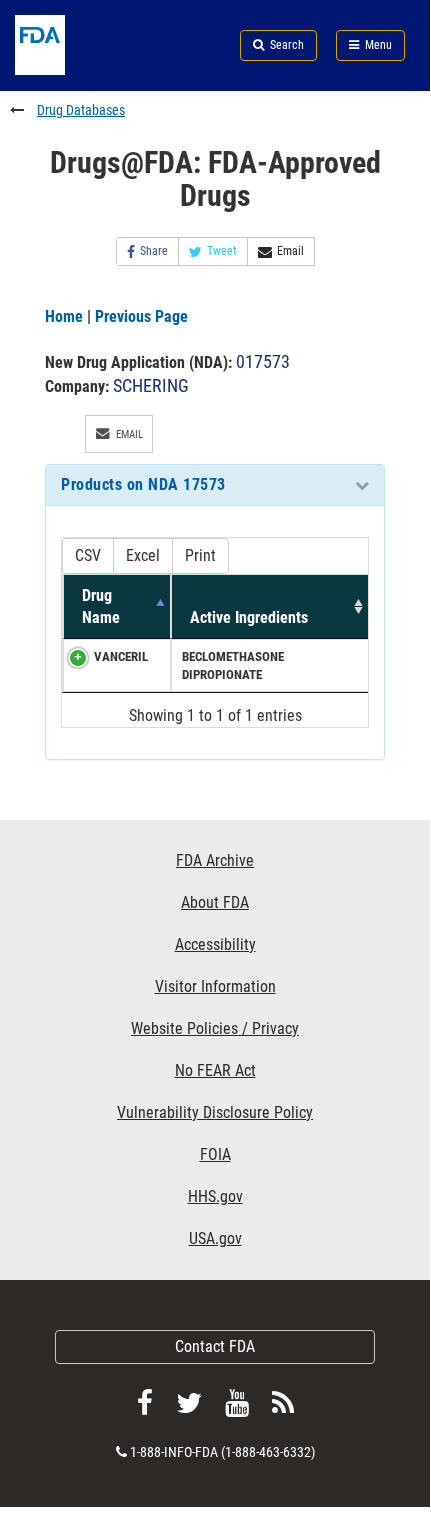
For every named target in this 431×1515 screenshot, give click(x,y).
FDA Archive (215, 860)
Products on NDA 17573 (143, 484)
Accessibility (215, 944)
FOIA (215, 1154)
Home (64, 316)
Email (290, 251)
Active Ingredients (249, 617)
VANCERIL (121, 656)
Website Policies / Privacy (215, 1028)
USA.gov (215, 1238)
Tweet (222, 251)
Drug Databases (81, 110)
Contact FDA (215, 1346)
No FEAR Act (215, 1070)
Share (154, 251)
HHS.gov (215, 1196)
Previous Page (141, 316)
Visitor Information (215, 986)
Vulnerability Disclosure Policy (215, 1112)
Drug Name (101, 606)
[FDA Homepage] (71, 69)
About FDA (215, 902)
